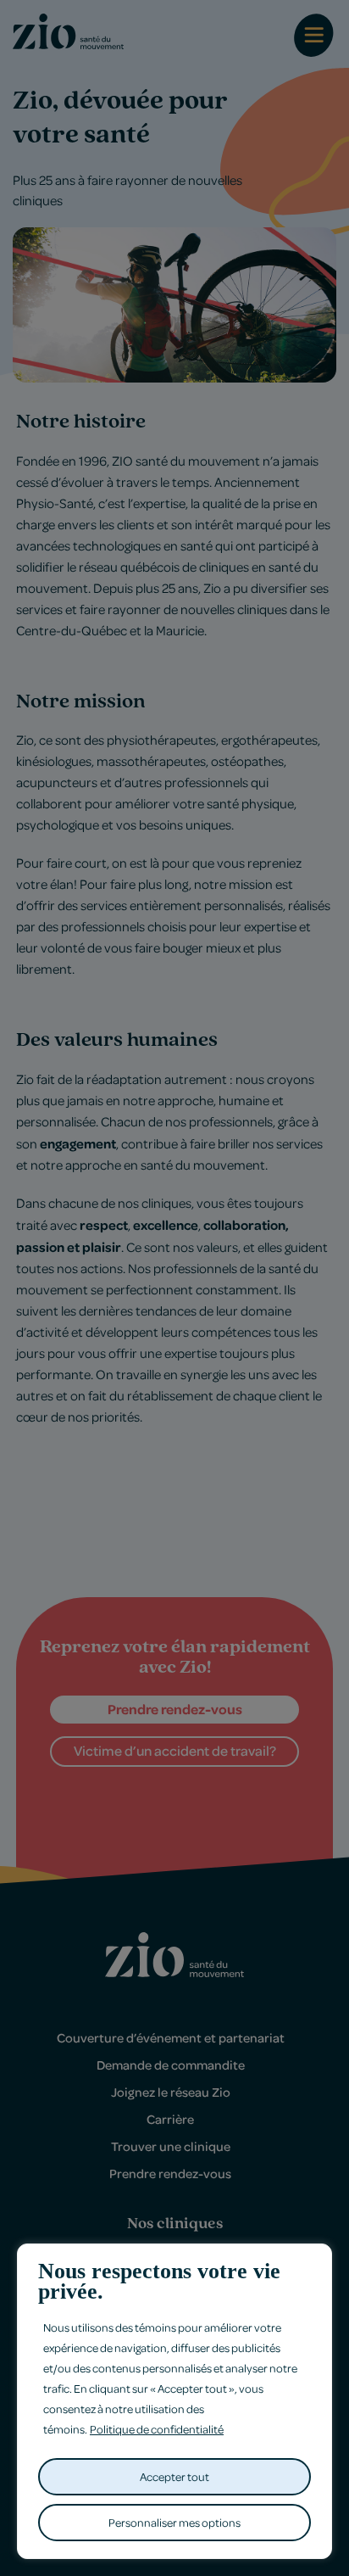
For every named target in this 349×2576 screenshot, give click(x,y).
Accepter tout (174, 2476)
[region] (174, 2401)
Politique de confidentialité (157, 2429)
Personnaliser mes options (174, 2522)
